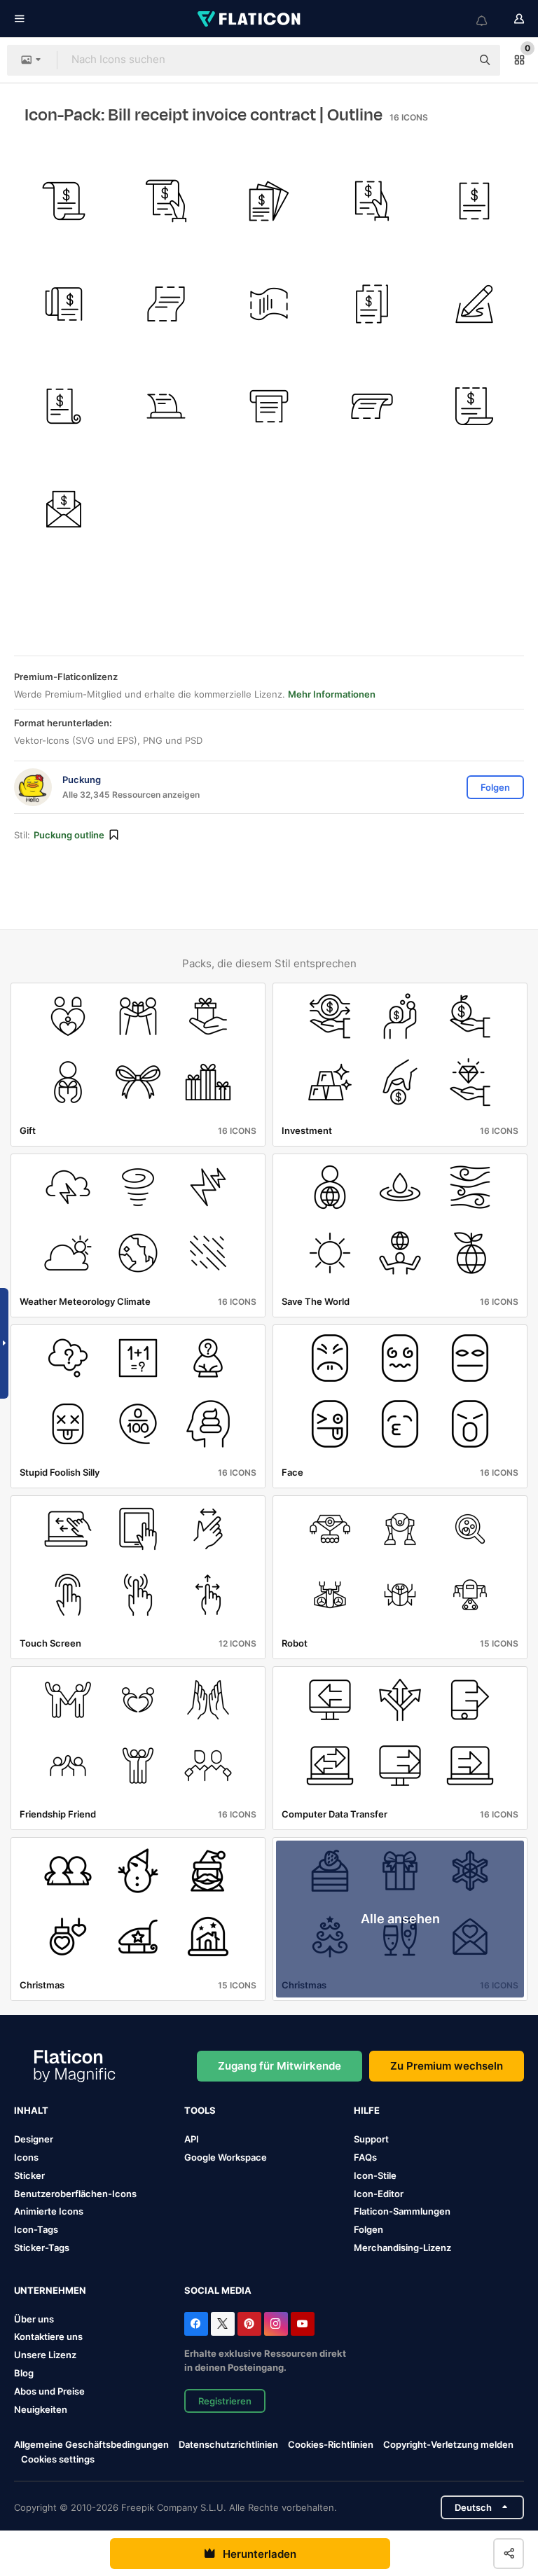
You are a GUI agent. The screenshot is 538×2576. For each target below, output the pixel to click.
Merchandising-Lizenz (402, 2248)
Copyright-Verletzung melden (448, 2444)
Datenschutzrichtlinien (228, 2444)
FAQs (365, 2157)
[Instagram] (276, 2324)
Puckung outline (69, 835)
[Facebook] (196, 2324)
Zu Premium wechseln (447, 2066)
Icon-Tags (36, 2229)
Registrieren (225, 2401)
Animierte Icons (49, 2211)
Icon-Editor (379, 2194)
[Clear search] (454, 60)
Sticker (29, 2175)
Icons (26, 2157)
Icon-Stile (375, 2175)
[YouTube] (303, 2324)
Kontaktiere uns (48, 2336)
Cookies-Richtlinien (331, 2444)
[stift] (474, 304)
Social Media (218, 2290)
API (192, 2139)
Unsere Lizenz (45, 2355)
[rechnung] (64, 201)
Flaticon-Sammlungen (402, 2211)
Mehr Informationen (332, 694)
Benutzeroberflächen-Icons (75, 2194)
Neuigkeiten (41, 2409)
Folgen (368, 2229)
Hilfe (367, 2110)
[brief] (64, 509)
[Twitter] (223, 2324)
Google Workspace (226, 2157)
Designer (34, 2139)
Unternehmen (50, 2290)
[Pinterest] (249, 2324)
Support (371, 2139)
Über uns (34, 2319)
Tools (200, 2110)
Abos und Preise (49, 2391)
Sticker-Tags (42, 2248)
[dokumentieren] (474, 201)
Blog (24, 2373)
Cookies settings (58, 2459)
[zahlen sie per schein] (64, 304)
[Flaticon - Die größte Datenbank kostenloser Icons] (250, 19)
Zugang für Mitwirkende (280, 2066)
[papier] (269, 201)
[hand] (167, 201)
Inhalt (31, 2110)
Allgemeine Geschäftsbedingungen (91, 2444)
